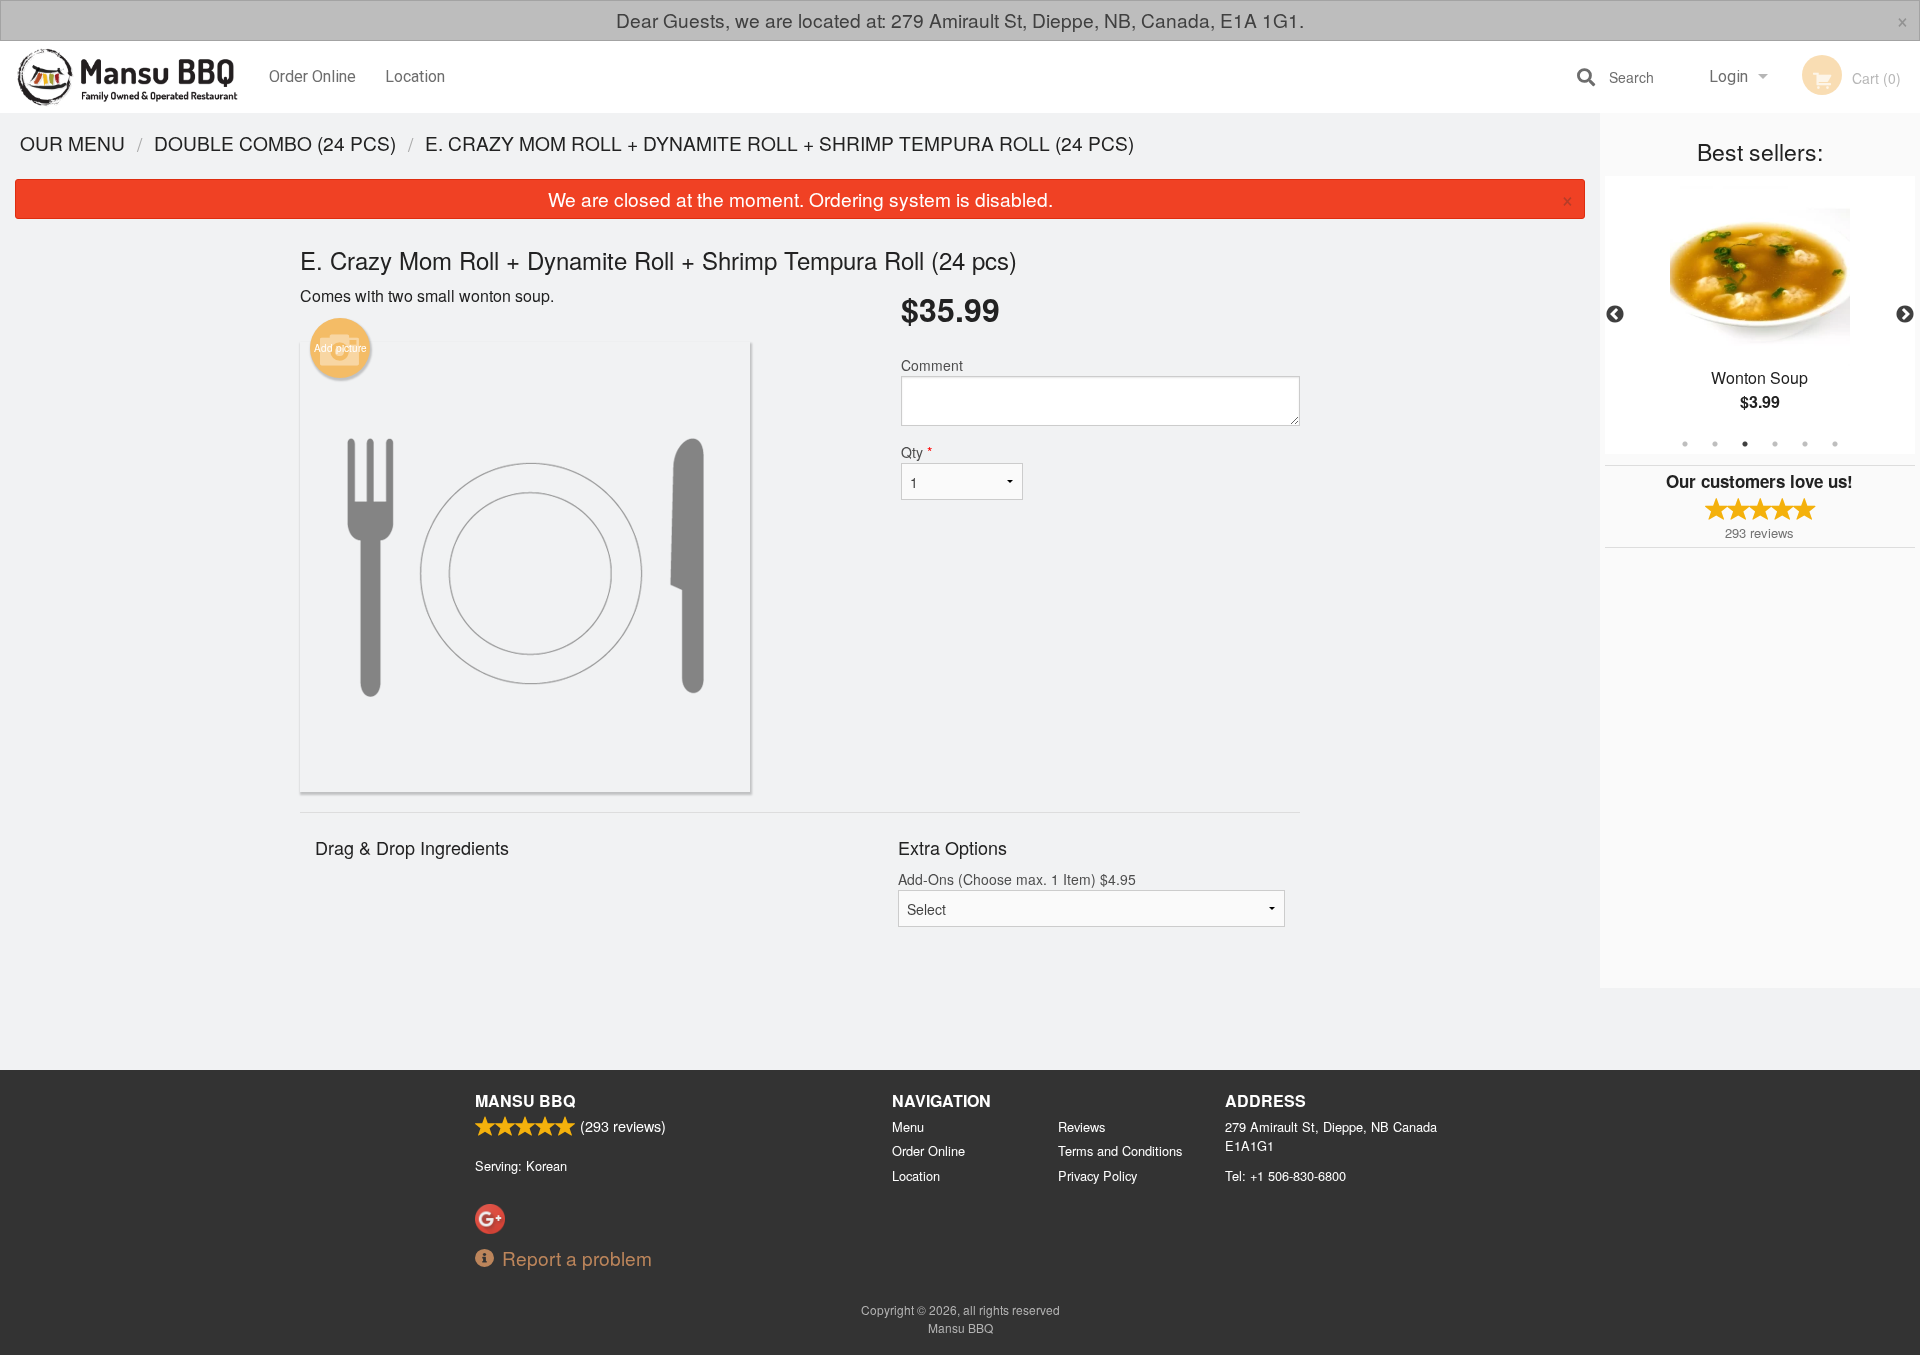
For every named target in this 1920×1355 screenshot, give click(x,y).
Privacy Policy (1097, 1175)
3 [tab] (1745, 444)
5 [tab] (1805, 444)
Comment (932, 365)
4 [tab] (1775, 444)
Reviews (1081, 1126)
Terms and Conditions (1120, 1150)
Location (415, 76)
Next (1905, 315)
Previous (1615, 315)
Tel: (1285, 1175)
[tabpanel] (1760, 315)
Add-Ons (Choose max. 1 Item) (1017, 879)
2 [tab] (1715, 444)
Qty (916, 452)
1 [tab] (1685, 444)
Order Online (312, 76)
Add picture (340, 348)
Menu (908, 1126)
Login (1728, 76)
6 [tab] (1835, 444)
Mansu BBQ (525, 1100)
